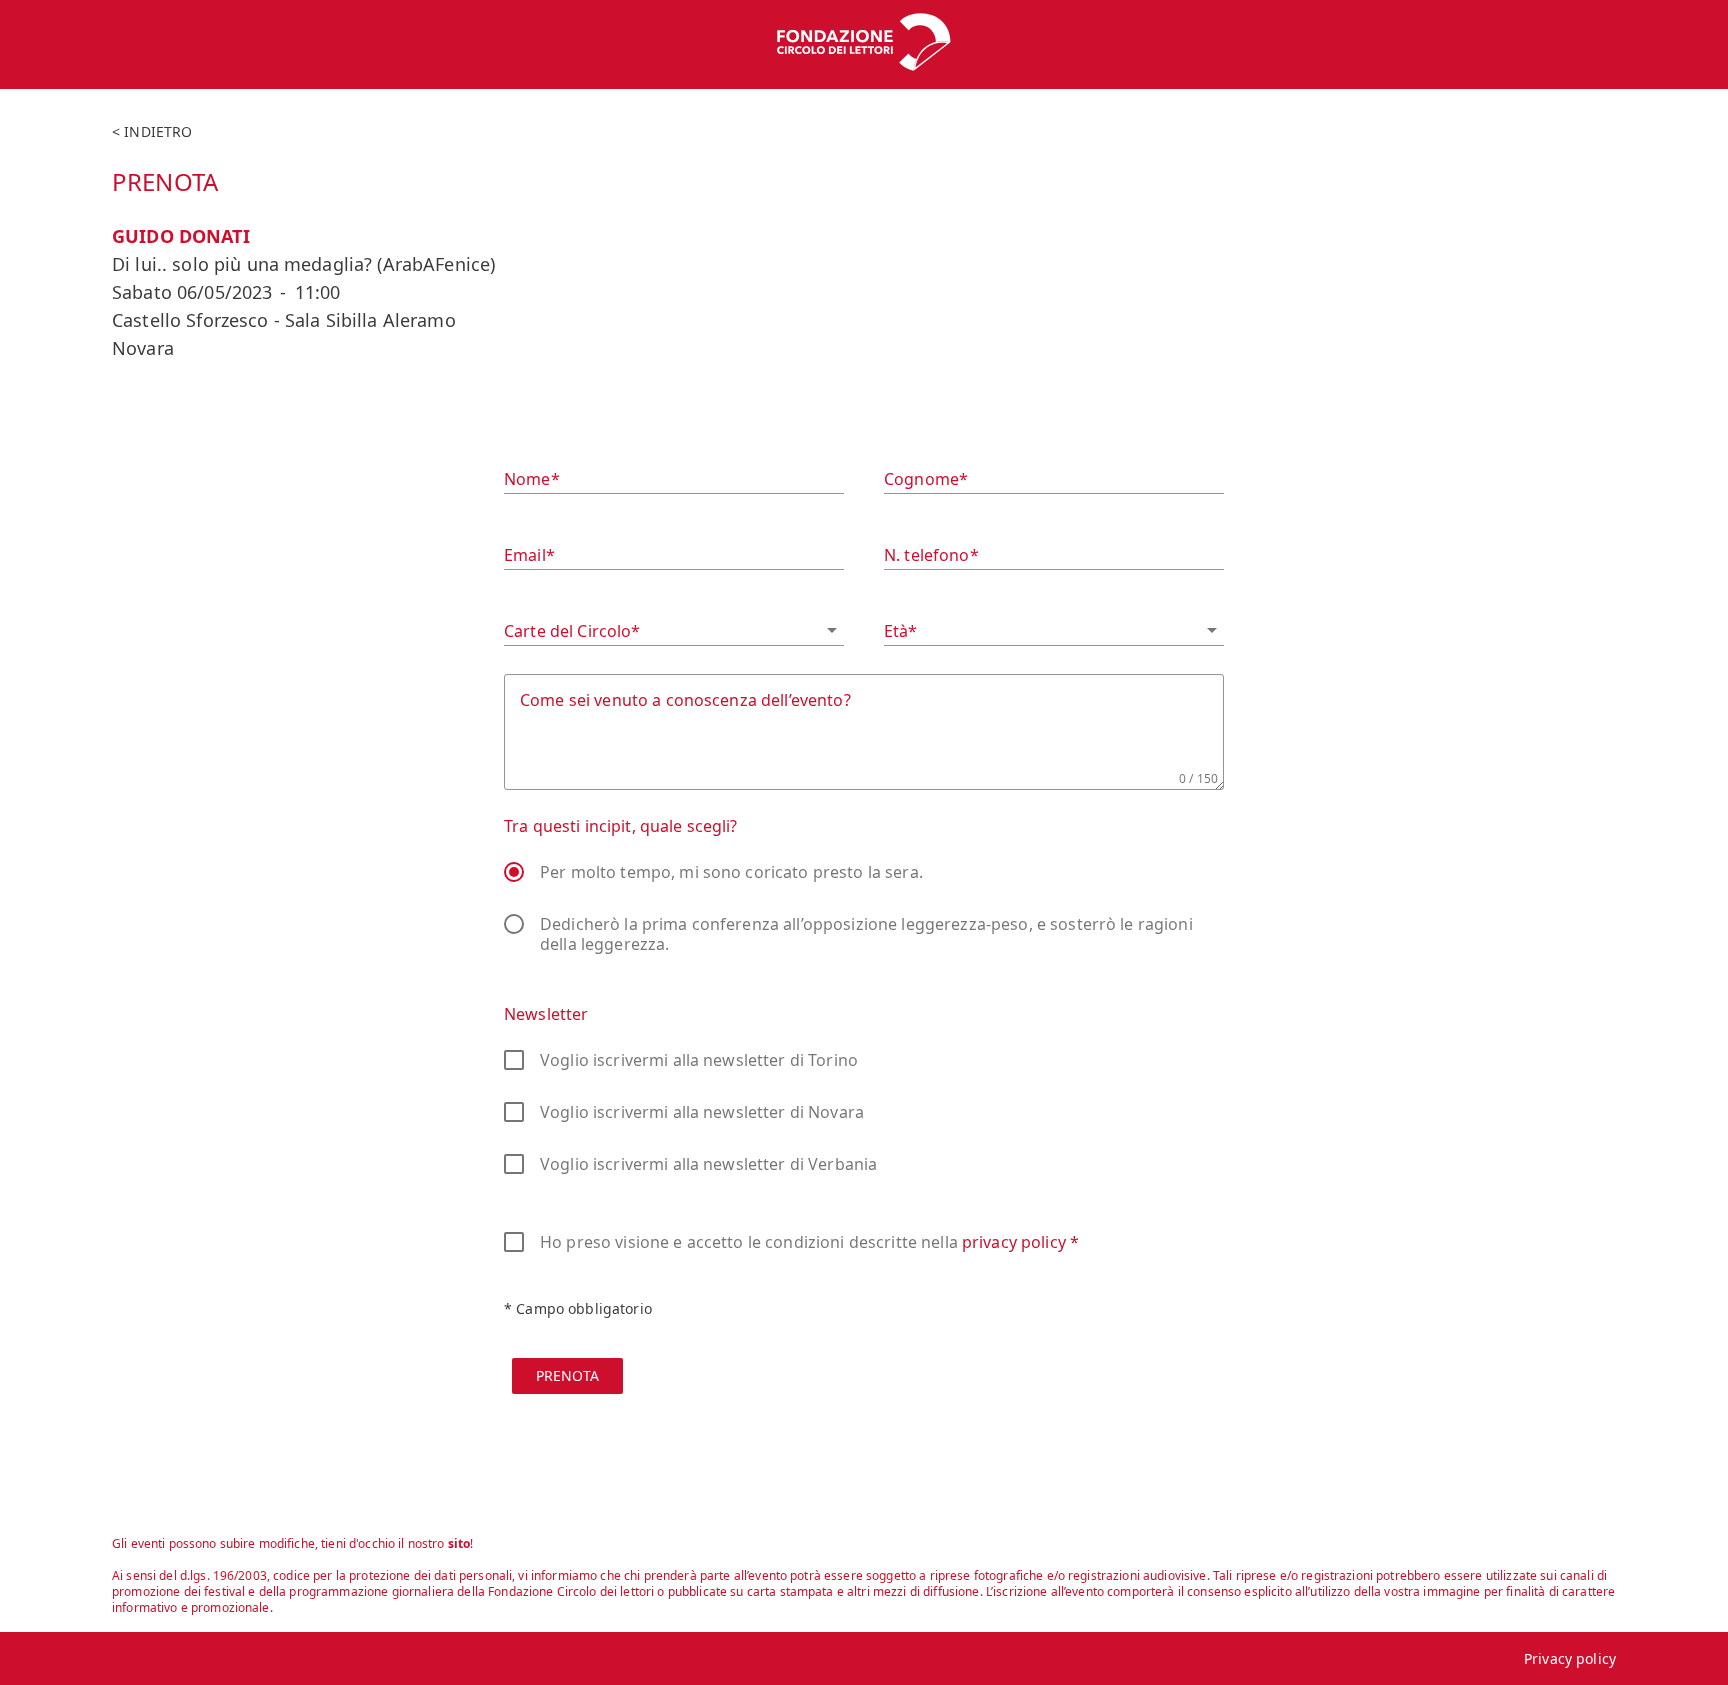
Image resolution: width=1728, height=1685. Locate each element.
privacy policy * (1020, 1242)
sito (459, 1543)
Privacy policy (1570, 1658)
